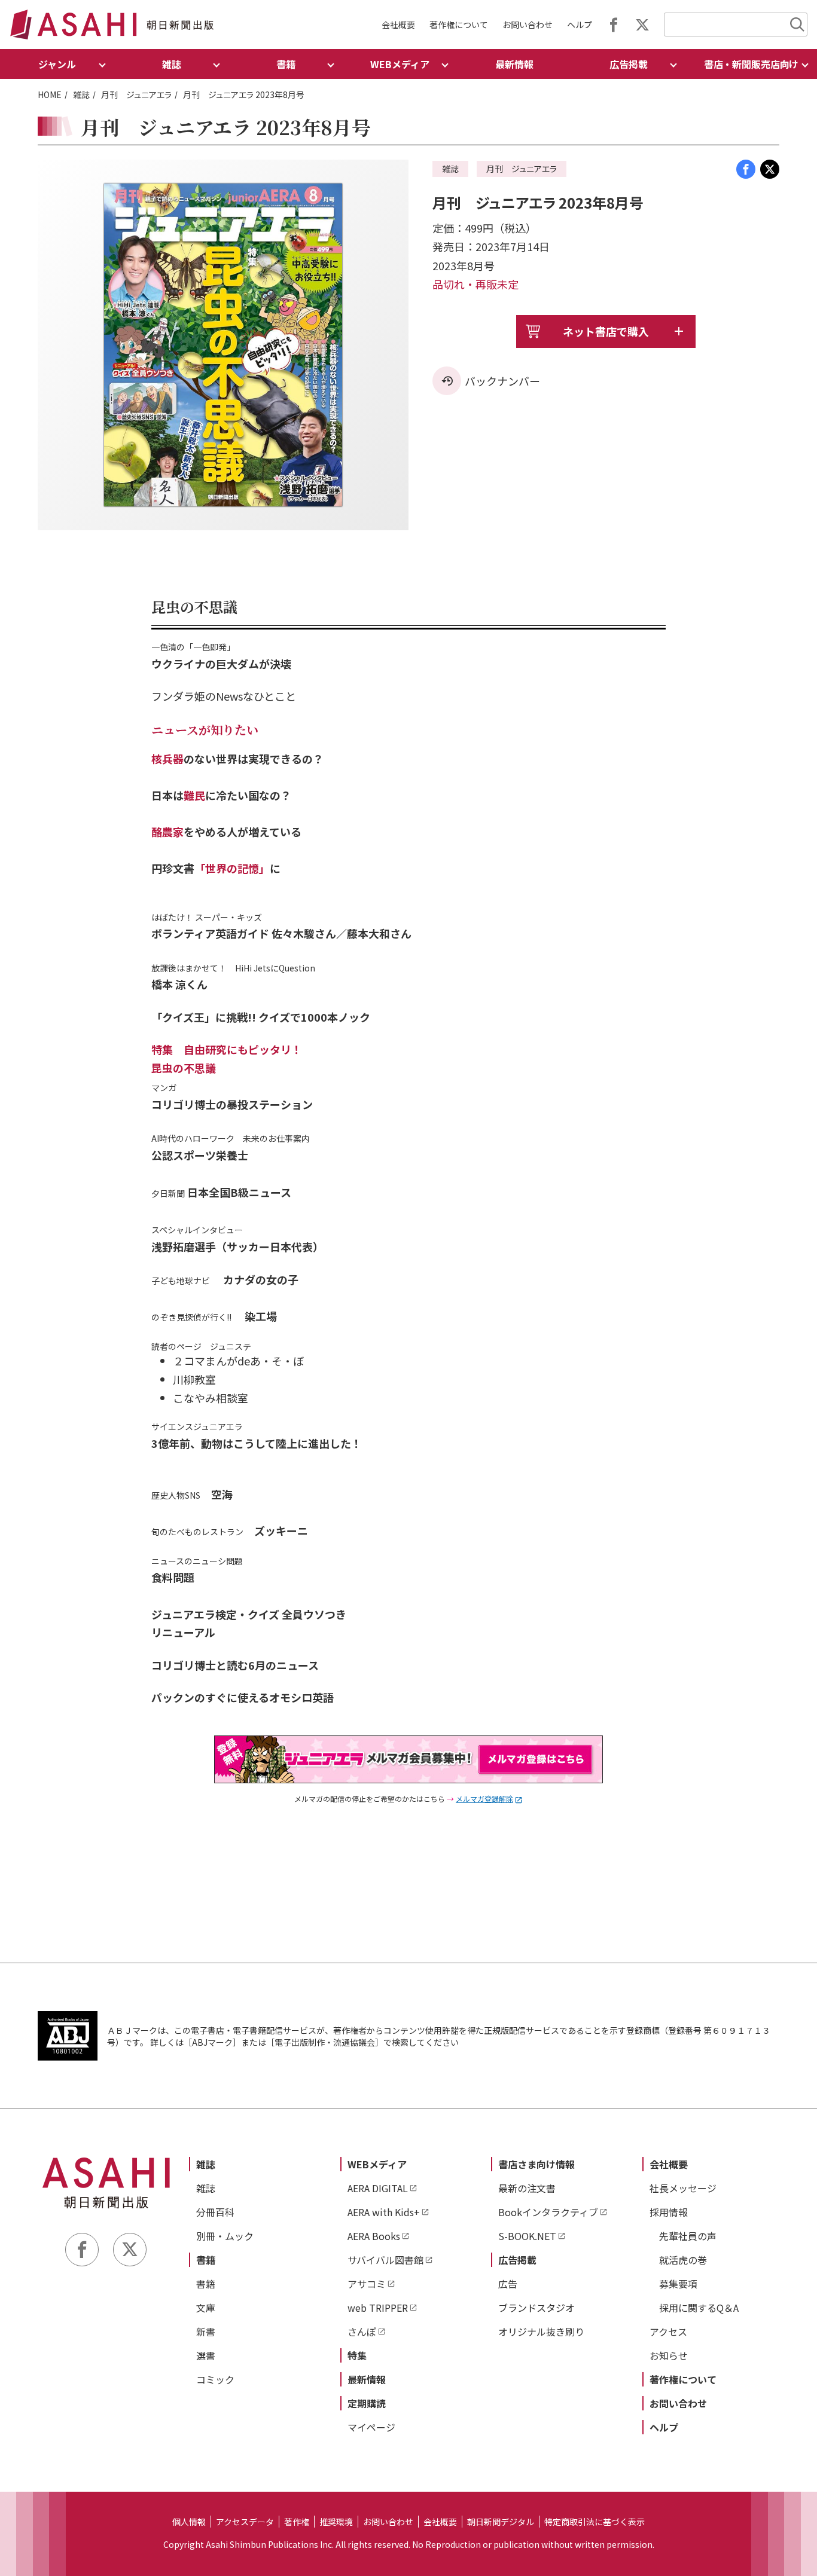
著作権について (459, 25)
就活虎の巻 (683, 2260)
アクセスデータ (245, 2522)
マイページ (371, 2427)
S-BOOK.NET (527, 2236)
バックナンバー (502, 381)
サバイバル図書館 (385, 2260)
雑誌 (81, 94)
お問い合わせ (528, 25)
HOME (50, 94)
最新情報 (514, 64)
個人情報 (189, 2522)
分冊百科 (215, 2212)
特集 (357, 2355)
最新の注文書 (527, 2188)
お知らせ (669, 2355)
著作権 (297, 2522)
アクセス (668, 2331)
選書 (206, 2355)
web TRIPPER (378, 2308)
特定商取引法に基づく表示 (595, 2522)
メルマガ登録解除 (484, 1799)
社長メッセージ (683, 2188)
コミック (215, 2379)
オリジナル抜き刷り (541, 2331)
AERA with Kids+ (384, 2212)
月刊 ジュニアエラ (136, 94)
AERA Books (374, 2236)
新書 (206, 2331)
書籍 (206, 2260)
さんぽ (362, 2331)
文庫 (206, 2308)
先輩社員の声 (688, 2236)
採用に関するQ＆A (699, 2308)
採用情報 (669, 2212)
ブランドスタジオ (536, 2308)
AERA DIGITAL (378, 2188)
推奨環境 (336, 2522)
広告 (508, 2284)
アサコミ (367, 2284)
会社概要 (398, 25)
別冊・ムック (225, 2236)
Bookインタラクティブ (548, 2212)
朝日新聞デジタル (501, 2522)
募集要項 (678, 2284)
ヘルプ (580, 25)
